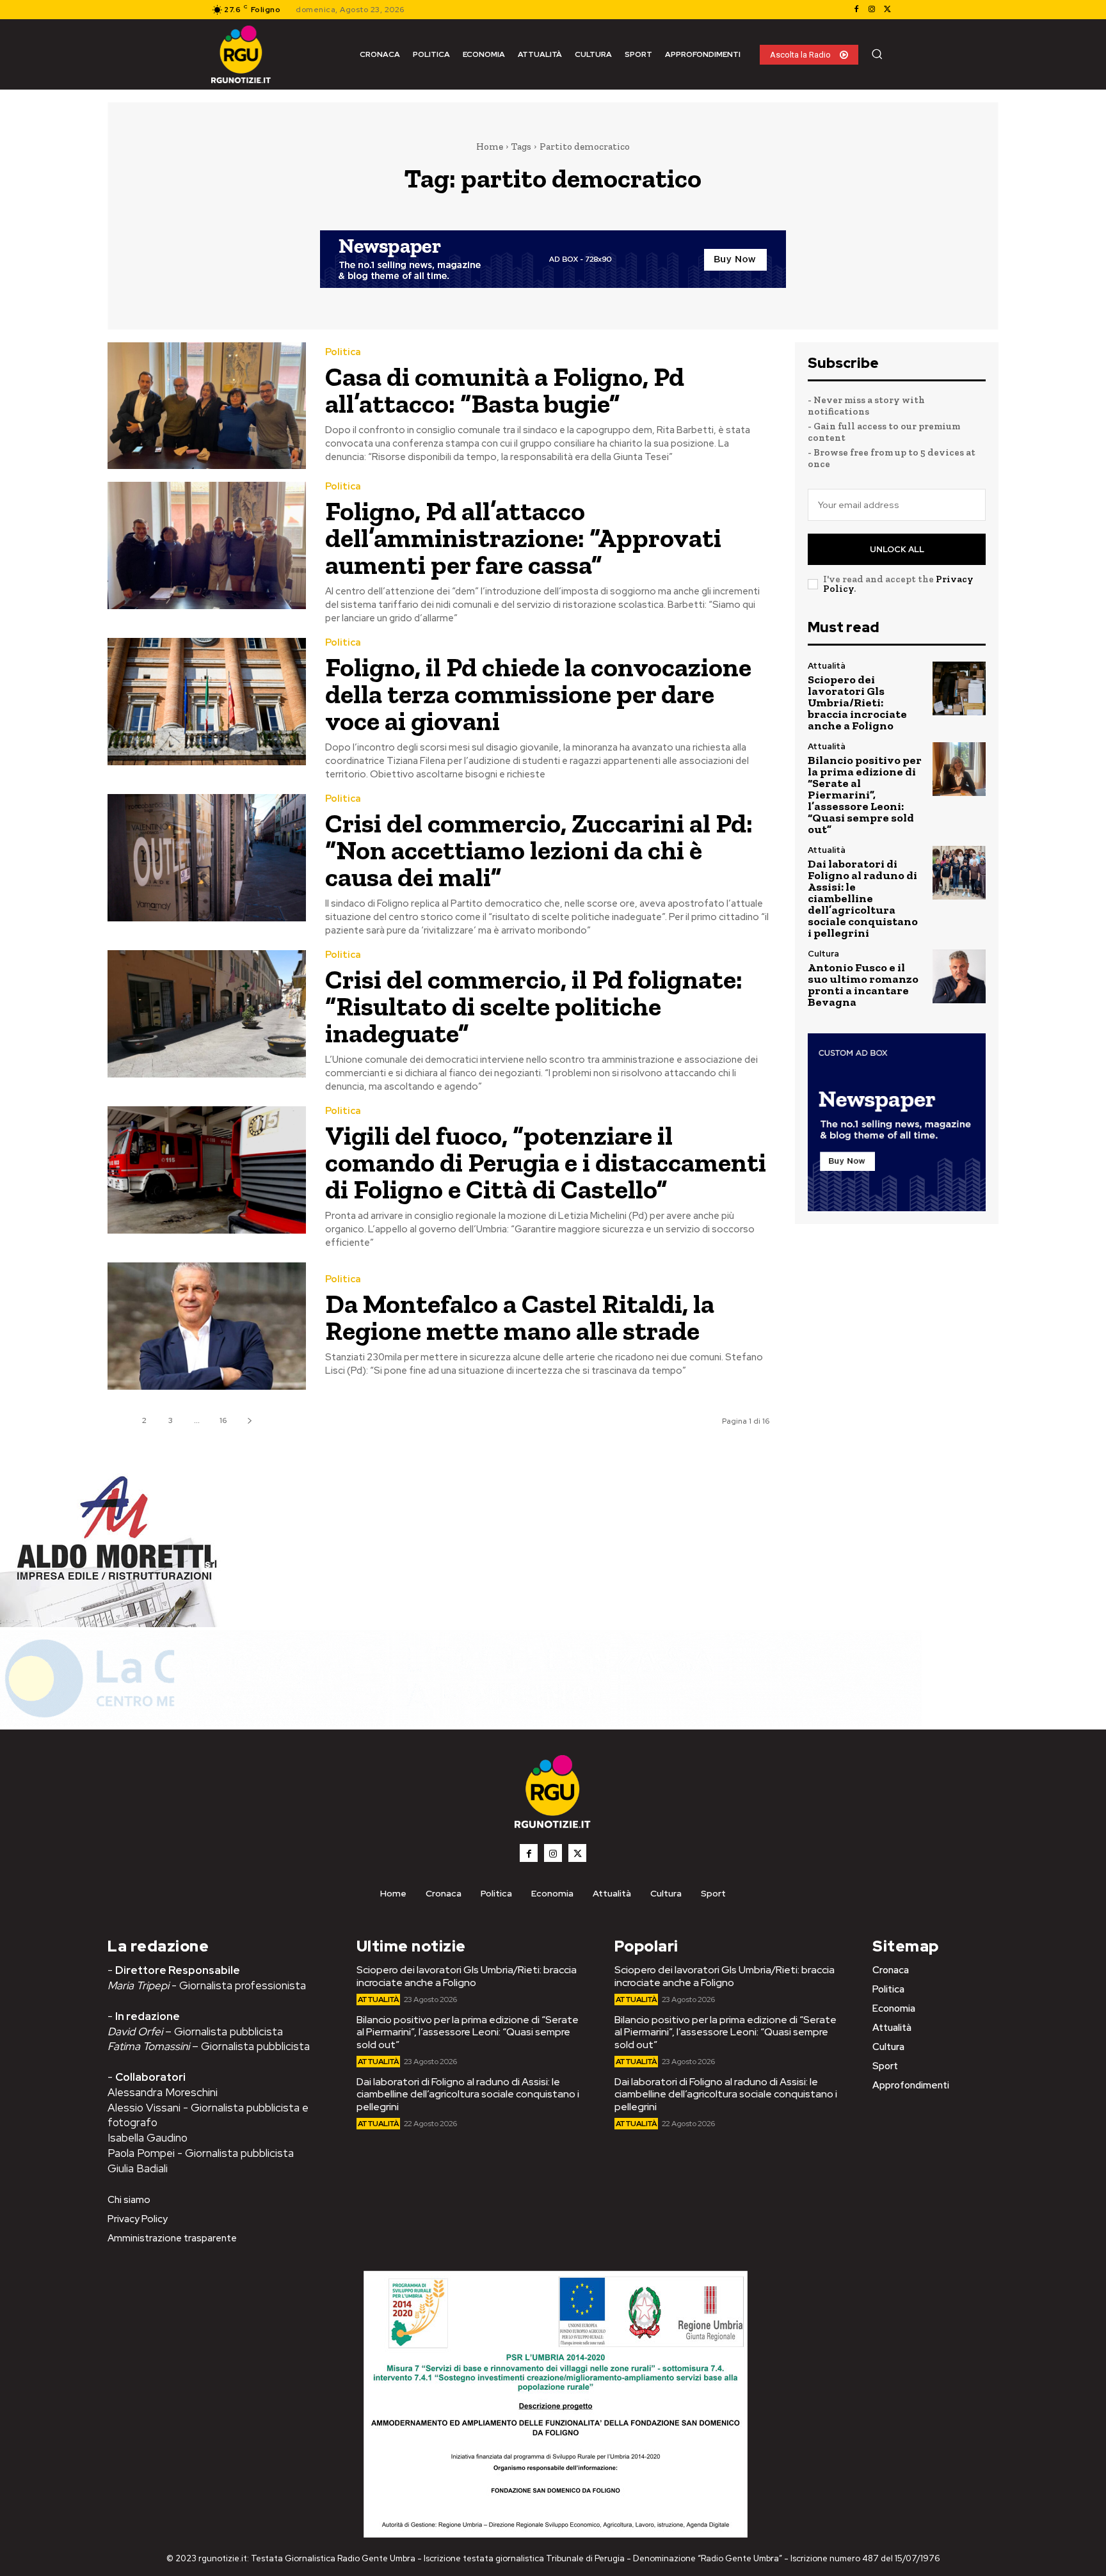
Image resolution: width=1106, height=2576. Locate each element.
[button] (877, 54)
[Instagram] (872, 10)
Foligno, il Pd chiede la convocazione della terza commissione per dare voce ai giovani (538, 694)
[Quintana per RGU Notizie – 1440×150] (461, 1723)
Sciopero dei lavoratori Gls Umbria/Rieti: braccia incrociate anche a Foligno (857, 703)
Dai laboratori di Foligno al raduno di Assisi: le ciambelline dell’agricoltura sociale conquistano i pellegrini (863, 898)
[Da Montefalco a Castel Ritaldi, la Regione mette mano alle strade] (207, 1326)
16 (223, 1420)
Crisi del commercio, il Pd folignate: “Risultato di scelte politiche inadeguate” (534, 1006)
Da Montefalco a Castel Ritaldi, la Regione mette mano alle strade (520, 1317)
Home (490, 147)
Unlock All (897, 549)
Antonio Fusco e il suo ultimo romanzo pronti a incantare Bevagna (863, 985)
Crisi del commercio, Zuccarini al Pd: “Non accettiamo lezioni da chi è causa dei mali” (539, 850)
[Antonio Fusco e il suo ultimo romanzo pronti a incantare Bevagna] (959, 976)
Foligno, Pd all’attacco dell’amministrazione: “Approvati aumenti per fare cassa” (523, 538)
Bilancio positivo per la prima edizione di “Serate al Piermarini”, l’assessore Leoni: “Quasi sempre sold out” (865, 795)
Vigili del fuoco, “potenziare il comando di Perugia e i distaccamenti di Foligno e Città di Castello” (546, 1162)
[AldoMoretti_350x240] (112, 1624)
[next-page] (249, 1421)
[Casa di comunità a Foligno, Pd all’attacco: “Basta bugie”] (207, 406)
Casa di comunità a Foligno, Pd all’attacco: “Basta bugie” (505, 390)
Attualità (827, 666)
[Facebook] (856, 10)
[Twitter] (887, 10)
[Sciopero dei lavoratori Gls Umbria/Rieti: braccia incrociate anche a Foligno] (959, 688)
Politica (343, 352)
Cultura (823, 954)
